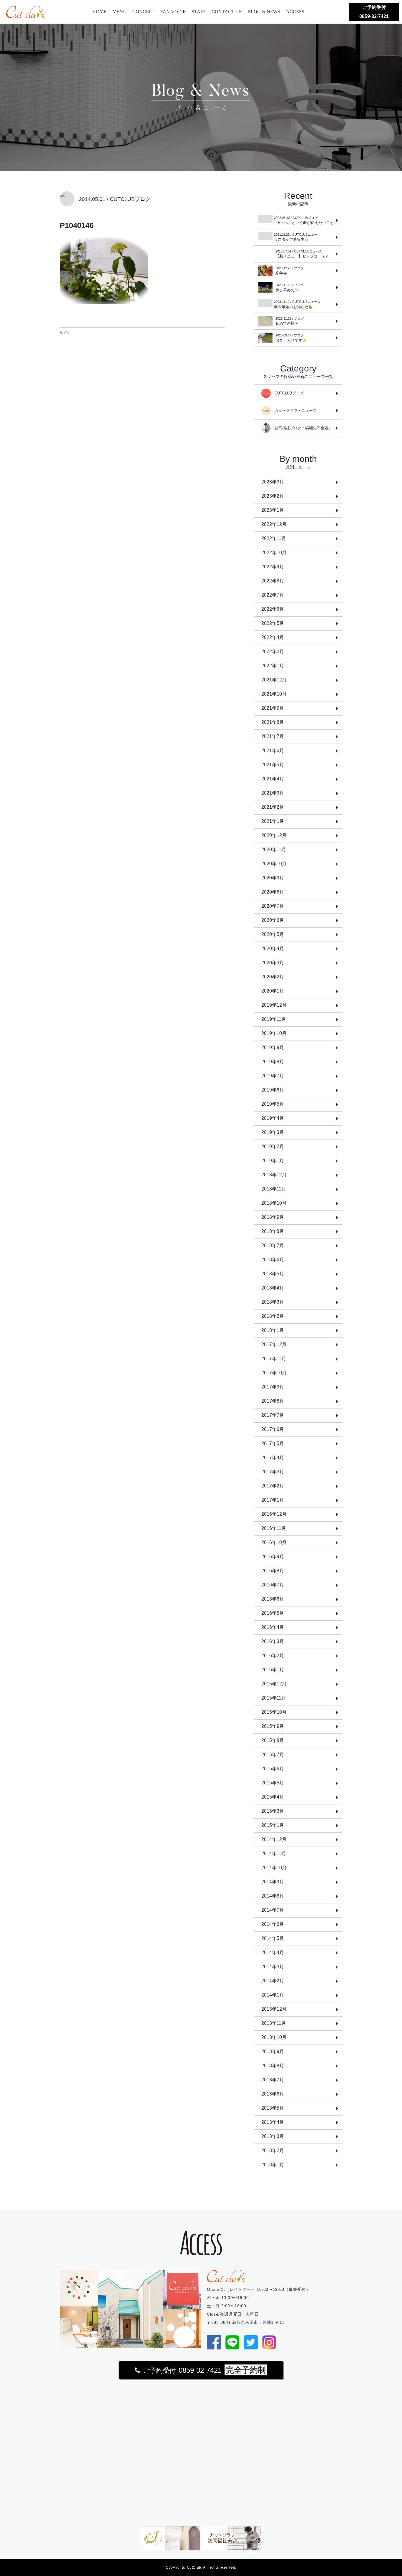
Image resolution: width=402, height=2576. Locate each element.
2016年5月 (273, 1613)
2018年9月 (273, 1217)
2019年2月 (273, 1146)
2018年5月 (273, 1274)
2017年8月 (273, 1401)
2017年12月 (274, 1344)
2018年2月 (273, 1316)
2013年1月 (273, 2165)
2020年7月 (273, 906)
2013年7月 (273, 2080)
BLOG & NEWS (264, 12)
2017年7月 (273, 1415)
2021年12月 (274, 680)
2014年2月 (273, 1981)
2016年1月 (273, 1670)
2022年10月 (274, 553)
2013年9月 (273, 2051)
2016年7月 (273, 1585)
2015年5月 (273, 1783)
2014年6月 (273, 1924)
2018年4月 (273, 1288)
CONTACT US (227, 12)
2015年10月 (274, 1712)
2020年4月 (273, 948)
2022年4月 (273, 637)
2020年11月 (274, 849)
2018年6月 (273, 1260)
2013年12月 (274, 2009)
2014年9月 (273, 1882)
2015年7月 (273, 1755)
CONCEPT (143, 12)
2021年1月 (273, 821)
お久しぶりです (290, 338)
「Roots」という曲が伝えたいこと (304, 220)
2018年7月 (273, 1245)
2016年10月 (274, 1542)
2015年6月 (273, 1769)
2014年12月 (274, 1839)
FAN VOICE (173, 12)
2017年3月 (273, 1472)
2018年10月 (274, 1203)
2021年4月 (273, 779)
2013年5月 (273, 2108)
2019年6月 (273, 1090)
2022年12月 (274, 524)
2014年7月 (273, 1910)
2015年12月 (274, 1684)
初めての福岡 (290, 321)
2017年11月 (274, 1359)
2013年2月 (273, 2150)
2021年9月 (273, 708)
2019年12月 (274, 1005)
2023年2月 (273, 496)
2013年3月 (273, 2136)
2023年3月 (273, 482)
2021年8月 (273, 722)
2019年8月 (273, 1062)
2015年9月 (273, 1726)
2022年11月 (274, 538)
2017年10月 (274, 1373)
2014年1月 (273, 1995)
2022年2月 (273, 652)
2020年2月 (273, 977)
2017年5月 (273, 1443)
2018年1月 (273, 1330)
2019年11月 (274, 1019)
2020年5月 (273, 934)
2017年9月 (273, 1387)
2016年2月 (273, 1656)
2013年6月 (273, 2094)
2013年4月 (273, 2122)
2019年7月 (273, 1076)
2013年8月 (273, 2066)
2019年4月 (273, 1118)
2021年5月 (273, 765)
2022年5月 (273, 623)
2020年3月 (273, 963)
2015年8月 (273, 1740)
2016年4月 (273, 1627)
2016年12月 (274, 1514)
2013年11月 (274, 2023)
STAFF (199, 12)
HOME (99, 12)
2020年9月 (273, 878)
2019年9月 (273, 1047)
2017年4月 (273, 1458)
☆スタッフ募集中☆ (297, 237)
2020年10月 (274, 864)
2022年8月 (273, 581)
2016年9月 (273, 1557)
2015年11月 (274, 1698)
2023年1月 (273, 510)
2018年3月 (273, 1302)
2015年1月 (273, 1825)
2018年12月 (274, 1175)
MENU (119, 12)
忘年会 (290, 271)
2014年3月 (273, 1967)
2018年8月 (273, 1231)
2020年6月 (273, 920)
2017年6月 (273, 1429)
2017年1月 (273, 1500)
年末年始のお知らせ (297, 304)
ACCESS (295, 12)
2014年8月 (273, 1896)
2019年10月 (274, 1033)
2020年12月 (274, 835)
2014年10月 (274, 1868)
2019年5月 (273, 1104)
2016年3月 (273, 1641)
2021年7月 (273, 736)
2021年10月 (274, 694)
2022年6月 (273, 609)
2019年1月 (273, 1161)
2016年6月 (273, 1599)
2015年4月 (273, 1797)
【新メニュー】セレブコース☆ (302, 254)
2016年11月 (274, 1528)
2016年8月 (273, 1571)
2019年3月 (273, 1132)
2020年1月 (273, 991)
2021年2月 (273, 807)
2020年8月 (273, 892)
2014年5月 (273, 1938)
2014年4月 (273, 1952)
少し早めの (290, 288)
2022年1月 (273, 666)
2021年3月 (273, 793)
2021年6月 (273, 750)
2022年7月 (273, 595)
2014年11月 (274, 1853)
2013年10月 (274, 2037)
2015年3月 (273, 1811)
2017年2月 (273, 1486)
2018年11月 (274, 1189)
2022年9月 (273, 567)
